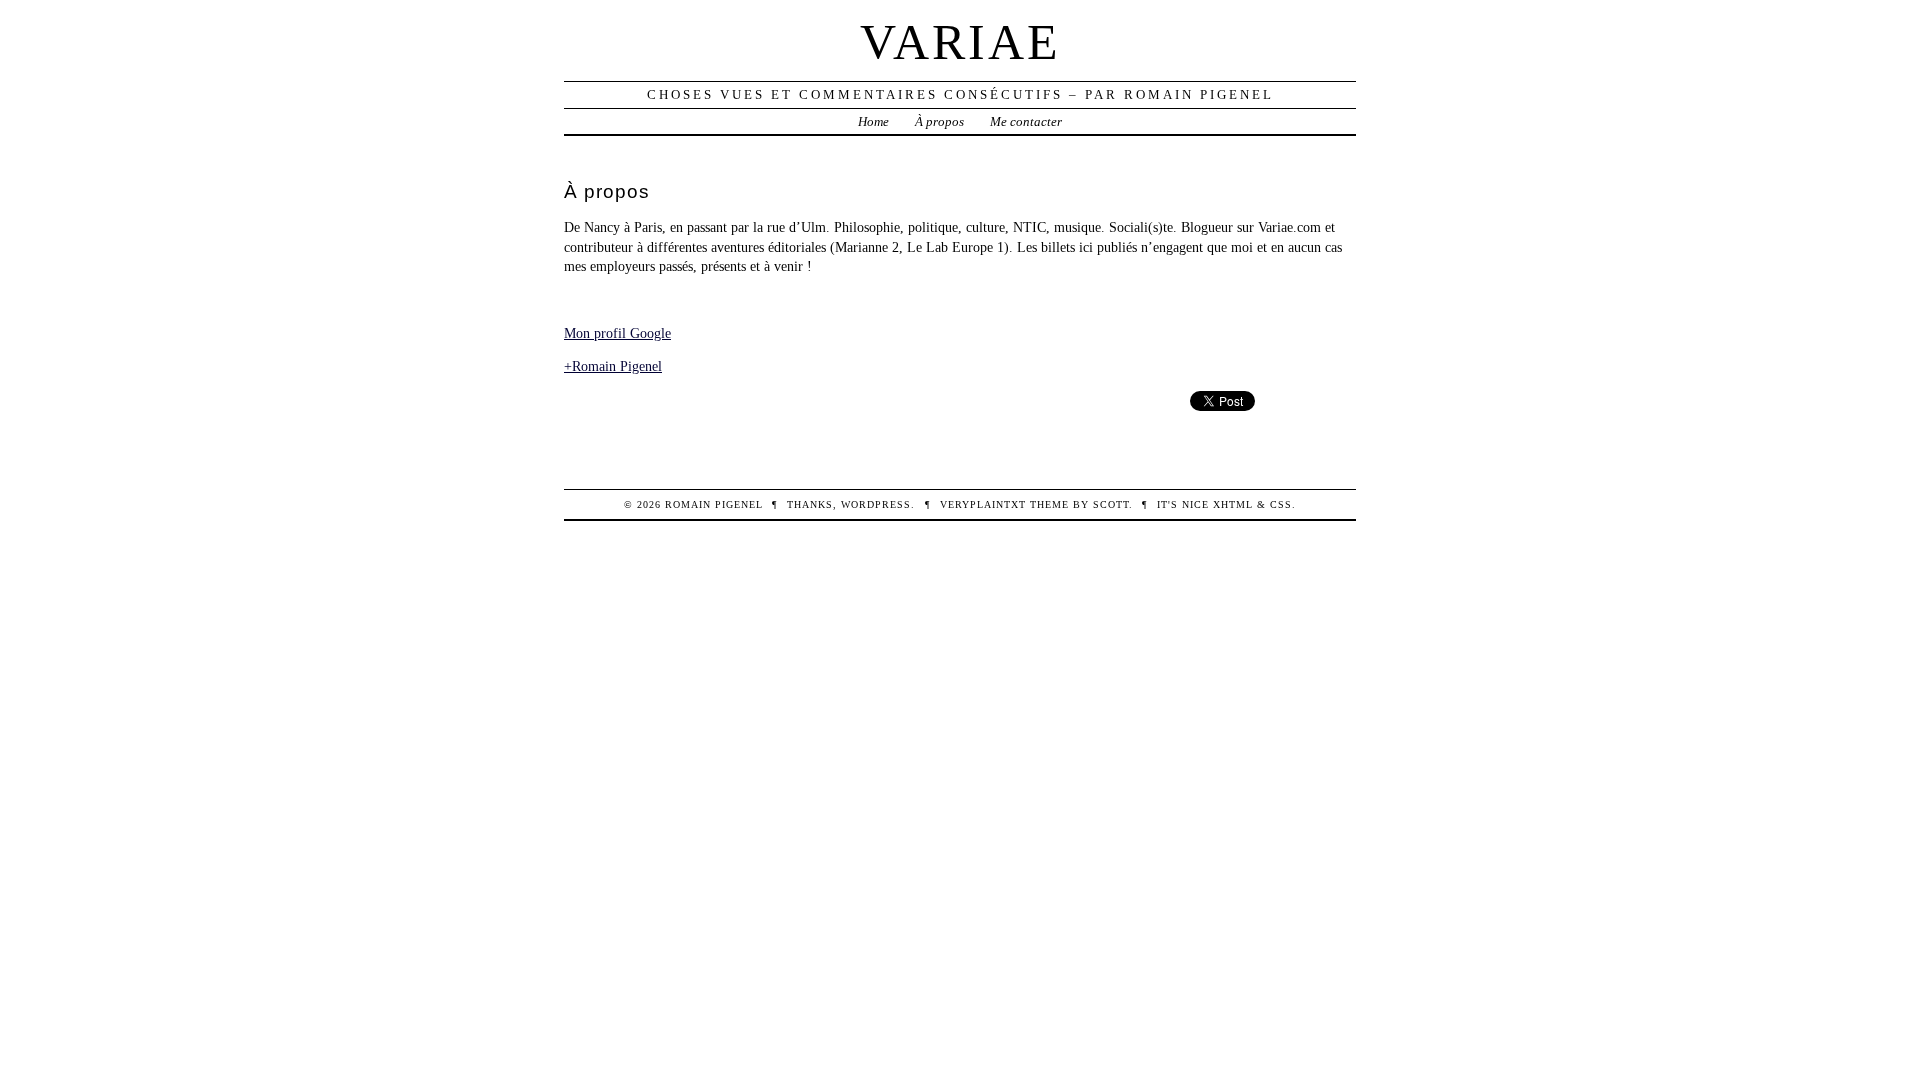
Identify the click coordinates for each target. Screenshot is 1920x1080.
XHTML (1233, 504)
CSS (1281, 504)
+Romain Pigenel (613, 366)
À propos (939, 121)
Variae (960, 42)
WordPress (876, 504)
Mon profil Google (617, 333)
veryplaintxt (983, 504)
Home (873, 121)
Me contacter (1026, 121)
